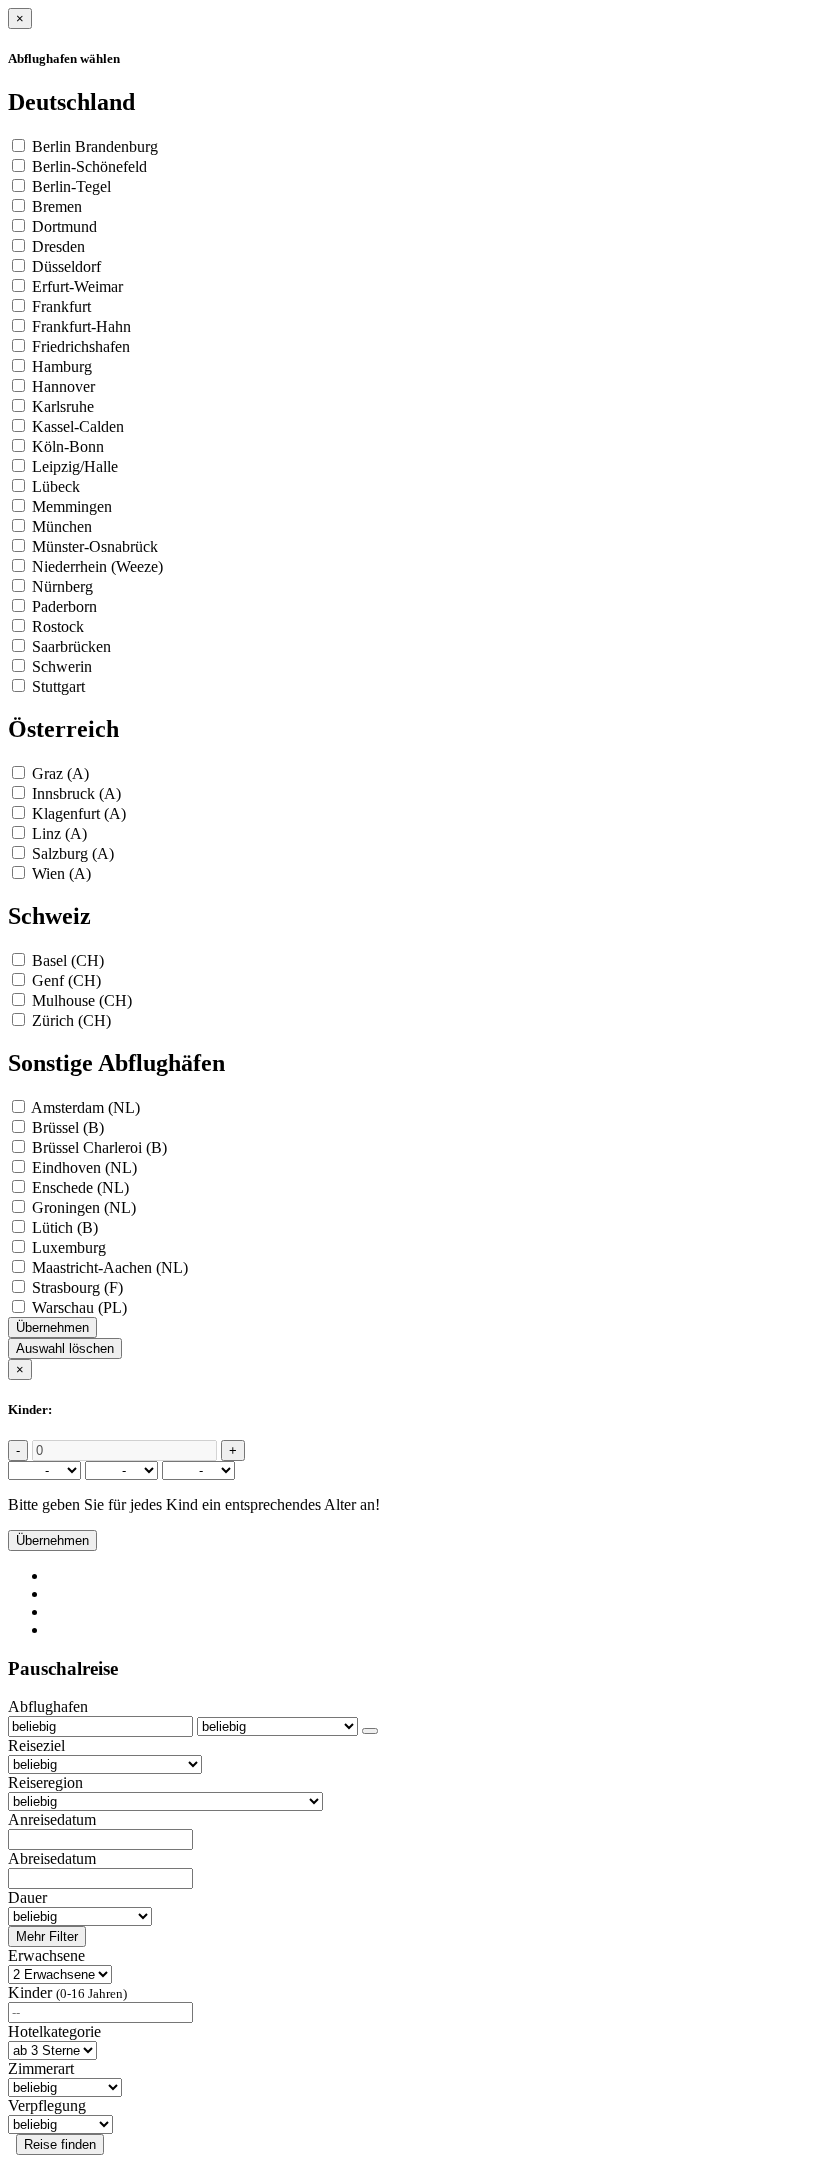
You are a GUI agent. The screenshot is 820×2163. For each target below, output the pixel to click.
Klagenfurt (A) (79, 813)
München (62, 526)
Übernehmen (52, 1327)
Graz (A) (60, 773)
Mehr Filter (47, 1936)
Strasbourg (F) (77, 1287)
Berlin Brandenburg (95, 146)
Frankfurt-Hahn (81, 326)
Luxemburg (69, 1247)
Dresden (58, 246)
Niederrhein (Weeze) (97, 566)
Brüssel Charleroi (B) (99, 1147)
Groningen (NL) (84, 1207)
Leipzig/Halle (75, 466)
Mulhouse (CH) (82, 1000)
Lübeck (56, 486)
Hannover (63, 386)
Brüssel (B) (68, 1127)
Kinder (67, 1992)
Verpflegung (47, 2105)
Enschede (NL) (80, 1187)
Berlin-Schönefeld (89, 166)
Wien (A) (61, 873)
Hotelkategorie (54, 2031)
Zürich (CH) (71, 1020)
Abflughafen (48, 1706)
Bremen (57, 206)
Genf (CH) (66, 980)
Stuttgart (58, 686)
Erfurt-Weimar (77, 286)
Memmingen (72, 506)
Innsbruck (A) (76, 793)
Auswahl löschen (65, 1348)
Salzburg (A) (73, 853)
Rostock (58, 626)
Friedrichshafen (81, 346)
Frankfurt (61, 306)
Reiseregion (45, 1782)
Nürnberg (62, 586)
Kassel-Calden (78, 426)
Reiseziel (36, 1745)
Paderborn (64, 606)
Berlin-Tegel (71, 186)
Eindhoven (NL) (84, 1167)
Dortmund (64, 226)
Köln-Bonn (68, 446)
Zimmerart (41, 2068)
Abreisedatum (52, 1858)
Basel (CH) (68, 960)
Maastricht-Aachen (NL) (110, 1267)
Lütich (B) (65, 1227)
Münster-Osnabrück (95, 546)
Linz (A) (59, 833)
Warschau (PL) (79, 1307)
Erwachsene (46, 1955)
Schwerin (62, 666)
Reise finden (60, 2144)
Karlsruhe (63, 406)
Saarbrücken (71, 646)
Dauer (27, 1897)
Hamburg (62, 366)
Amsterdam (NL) (85, 1107)
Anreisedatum (52, 1819)
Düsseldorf (66, 266)
